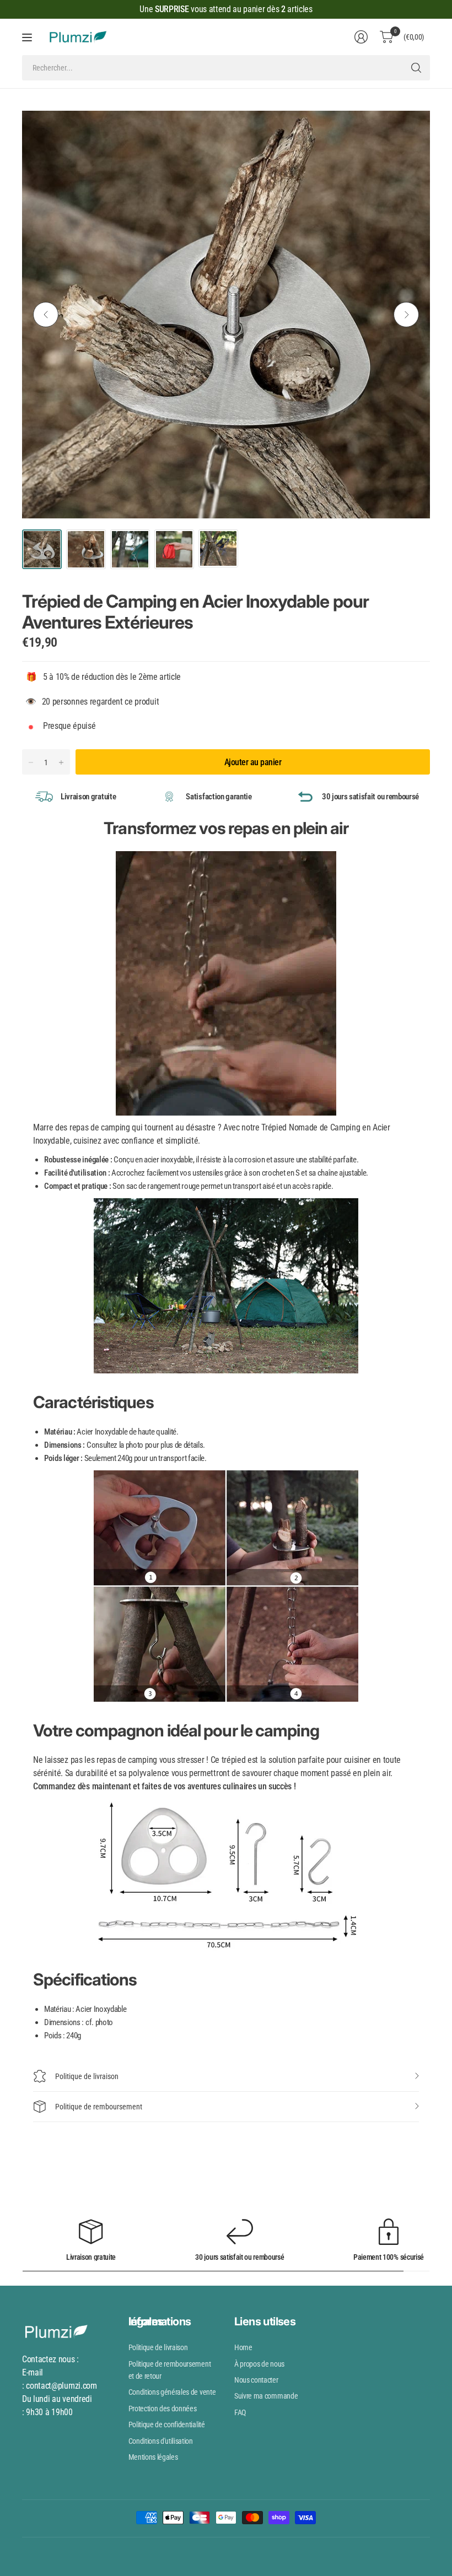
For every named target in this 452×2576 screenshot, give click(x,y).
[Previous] (46, 315)
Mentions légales (153, 2457)
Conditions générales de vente (172, 2392)
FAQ (240, 2412)
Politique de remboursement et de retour (170, 2370)
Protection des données (163, 2409)
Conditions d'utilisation (161, 2441)
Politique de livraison (87, 2076)
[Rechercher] (416, 68)
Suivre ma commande (266, 2396)
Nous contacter (256, 2380)
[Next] (406, 315)
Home (243, 2347)
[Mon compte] (361, 37)
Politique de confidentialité (167, 2425)
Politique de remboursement (99, 2107)
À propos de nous (259, 2364)
